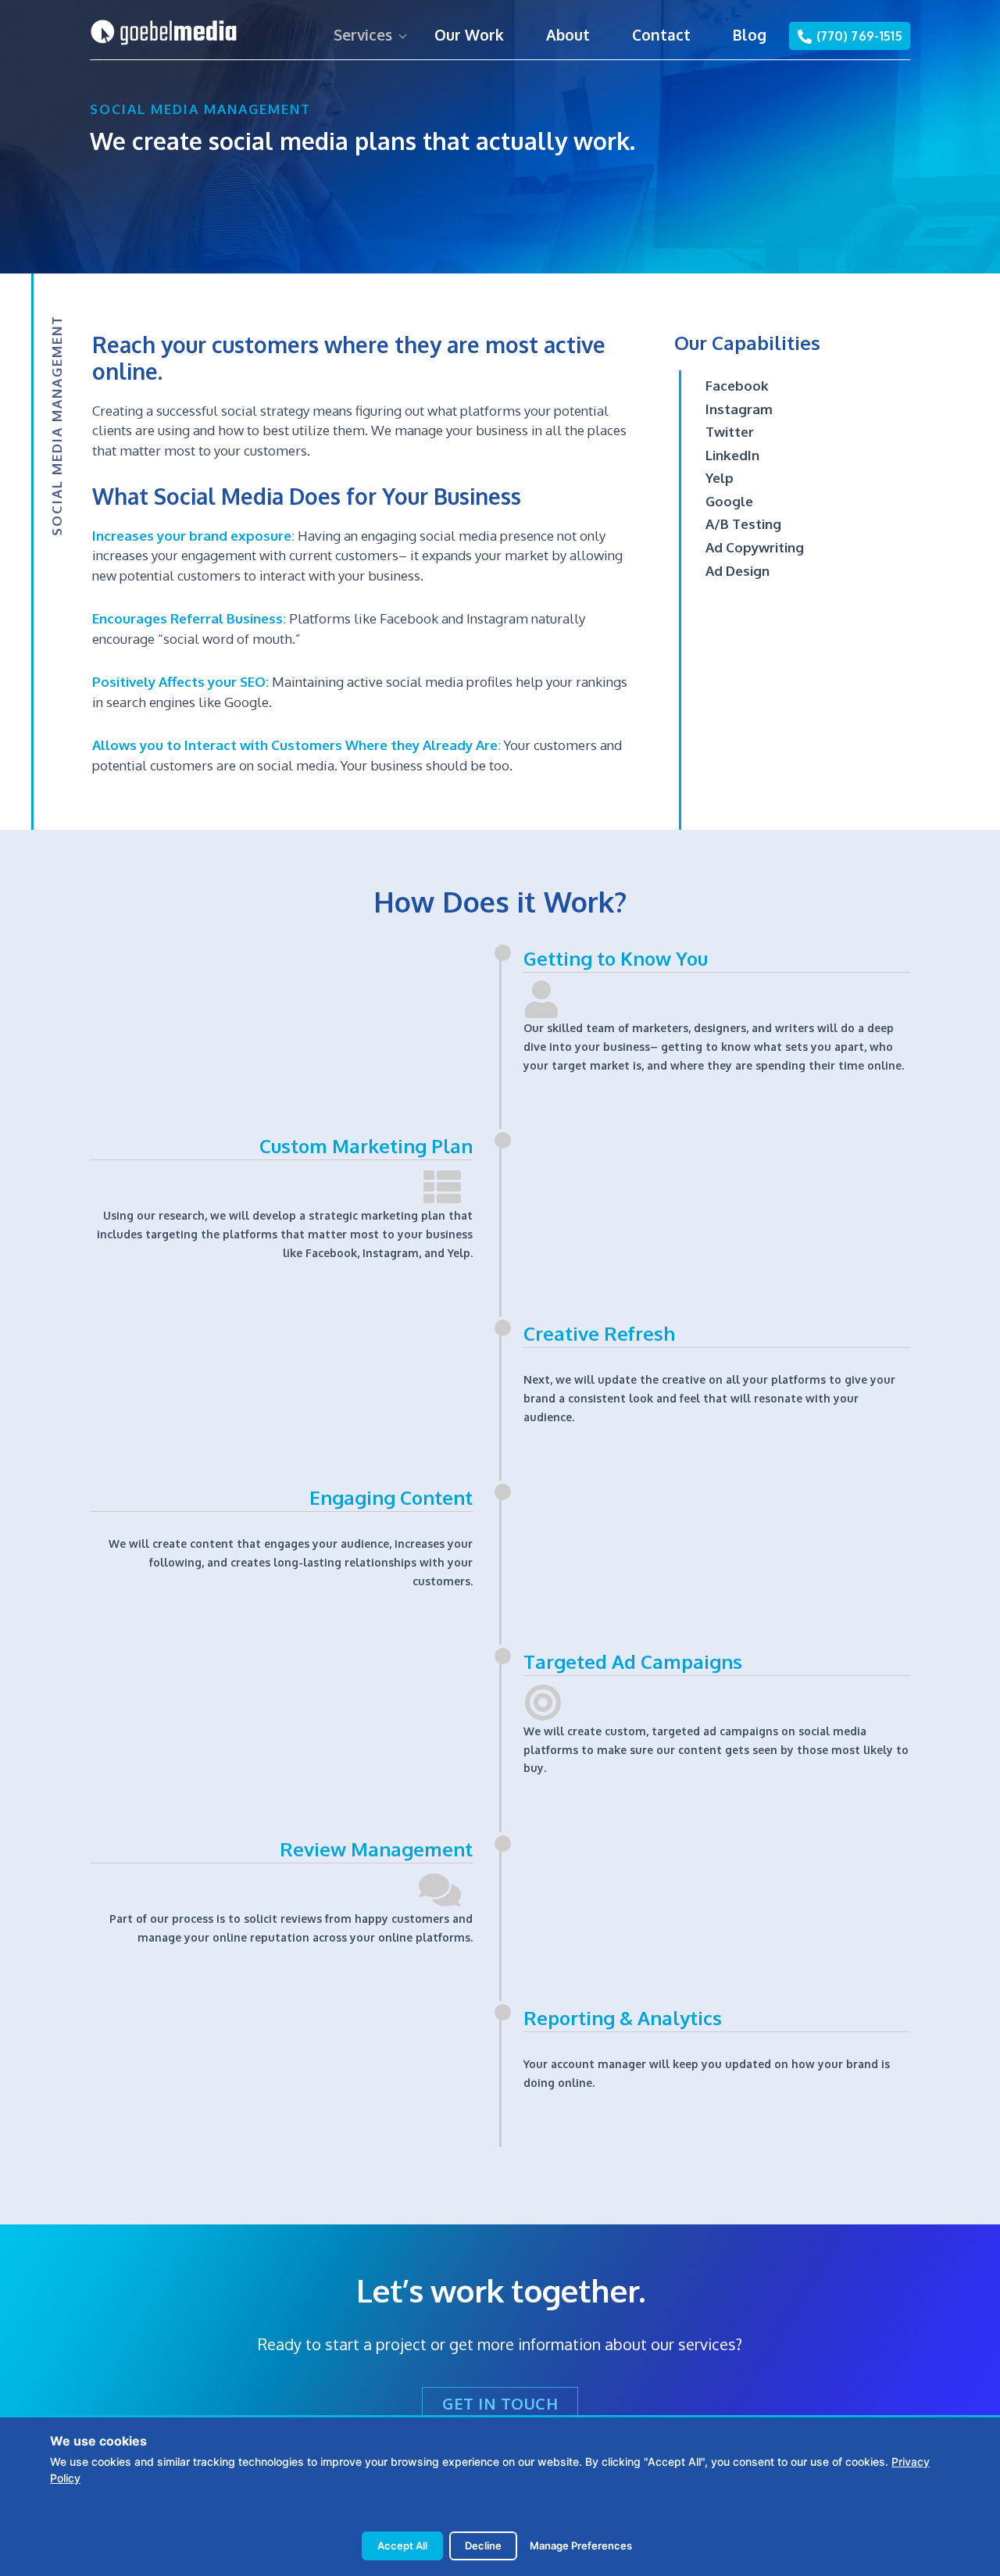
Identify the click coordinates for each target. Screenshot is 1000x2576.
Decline (483, 2546)
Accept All (402, 2546)
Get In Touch (500, 2403)
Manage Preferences (581, 2546)
